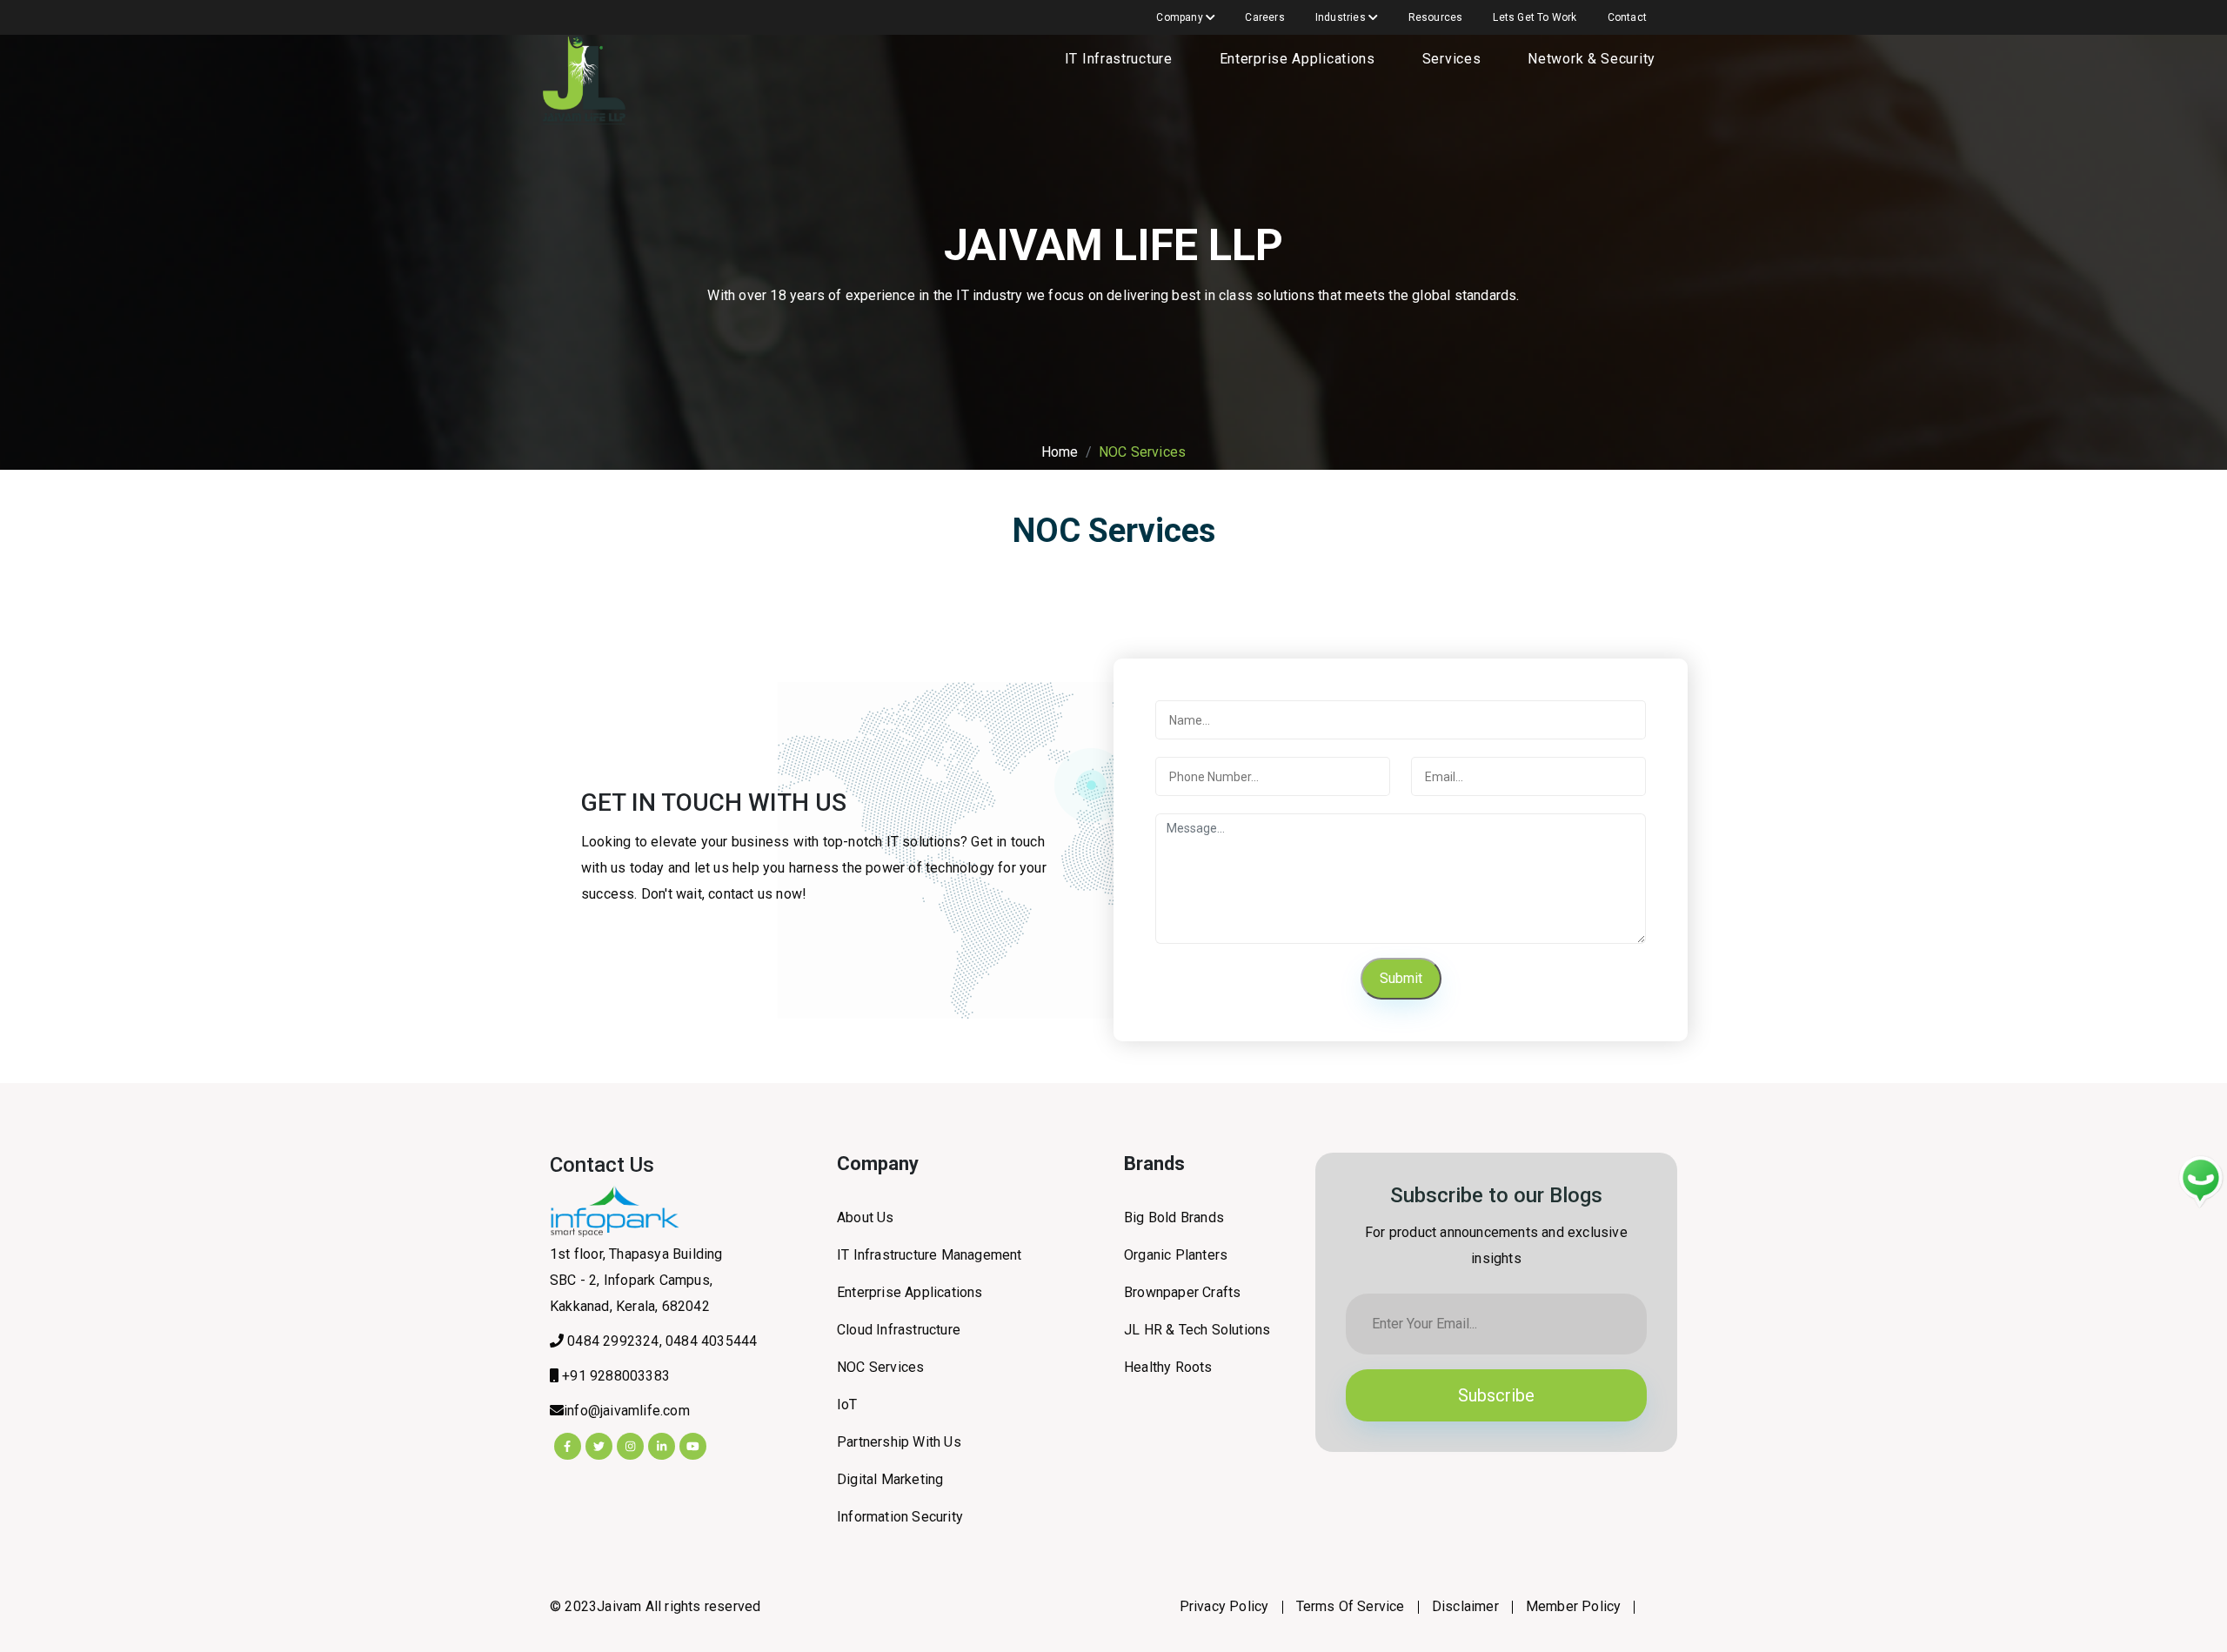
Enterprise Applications (1297, 59)
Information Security (900, 1517)
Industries (1342, 17)
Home (1060, 452)
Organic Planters (1176, 1255)
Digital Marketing (890, 1479)
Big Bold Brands (1174, 1217)
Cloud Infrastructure (899, 1330)
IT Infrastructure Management (930, 1255)
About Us (866, 1217)
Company (1181, 17)
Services (1452, 59)
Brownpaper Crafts (1182, 1292)
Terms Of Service (1351, 1606)
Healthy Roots (1168, 1367)
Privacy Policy (1224, 1606)
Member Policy (1574, 1606)
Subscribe (1496, 1395)
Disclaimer (1465, 1606)
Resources (1436, 17)
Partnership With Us (899, 1442)
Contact (1627, 17)
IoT (847, 1405)
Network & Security (1592, 59)
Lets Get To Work (1535, 17)
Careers (1264, 17)
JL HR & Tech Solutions (1197, 1330)
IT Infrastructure (1119, 59)
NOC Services (880, 1367)
